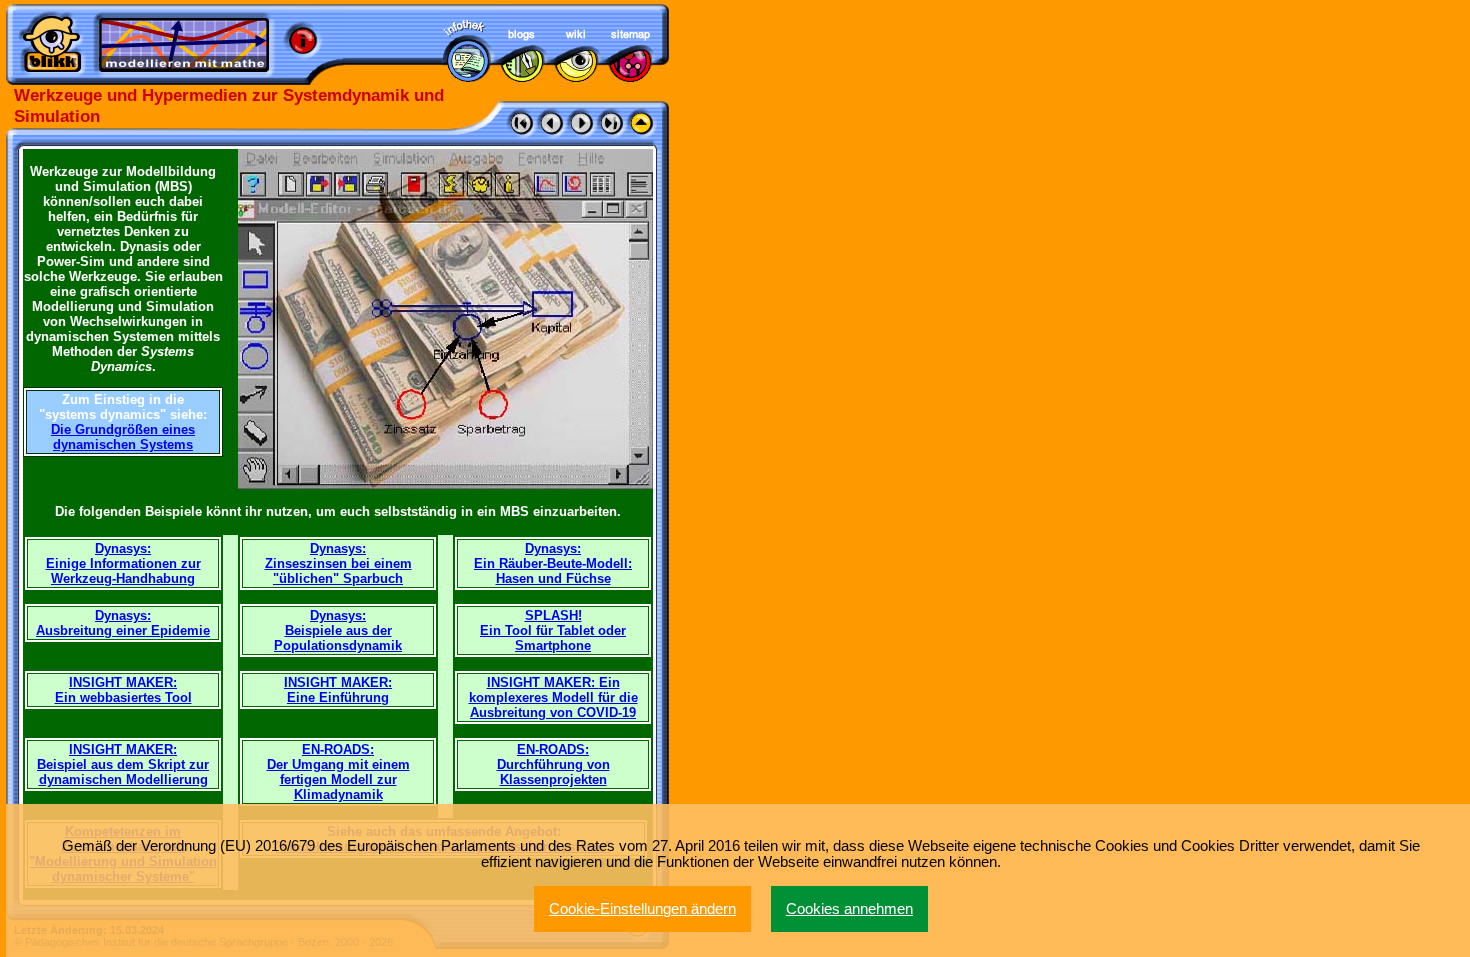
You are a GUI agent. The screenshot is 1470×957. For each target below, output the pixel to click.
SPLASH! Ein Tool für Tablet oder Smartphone (553, 630)
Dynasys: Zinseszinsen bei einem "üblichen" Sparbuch (338, 563)
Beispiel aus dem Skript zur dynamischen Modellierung (123, 772)
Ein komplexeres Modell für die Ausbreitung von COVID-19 (553, 697)
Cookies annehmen (849, 909)
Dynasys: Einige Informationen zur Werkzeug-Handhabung (123, 563)
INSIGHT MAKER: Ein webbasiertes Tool (123, 690)
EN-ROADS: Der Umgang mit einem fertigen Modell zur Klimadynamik (338, 772)
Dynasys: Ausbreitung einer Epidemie (123, 623)
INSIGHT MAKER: (543, 682)
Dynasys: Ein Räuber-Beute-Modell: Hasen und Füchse (553, 563)
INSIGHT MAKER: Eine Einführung (338, 690)
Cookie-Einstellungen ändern (642, 909)
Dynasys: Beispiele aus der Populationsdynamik (338, 630)
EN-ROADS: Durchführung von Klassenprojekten (553, 764)
